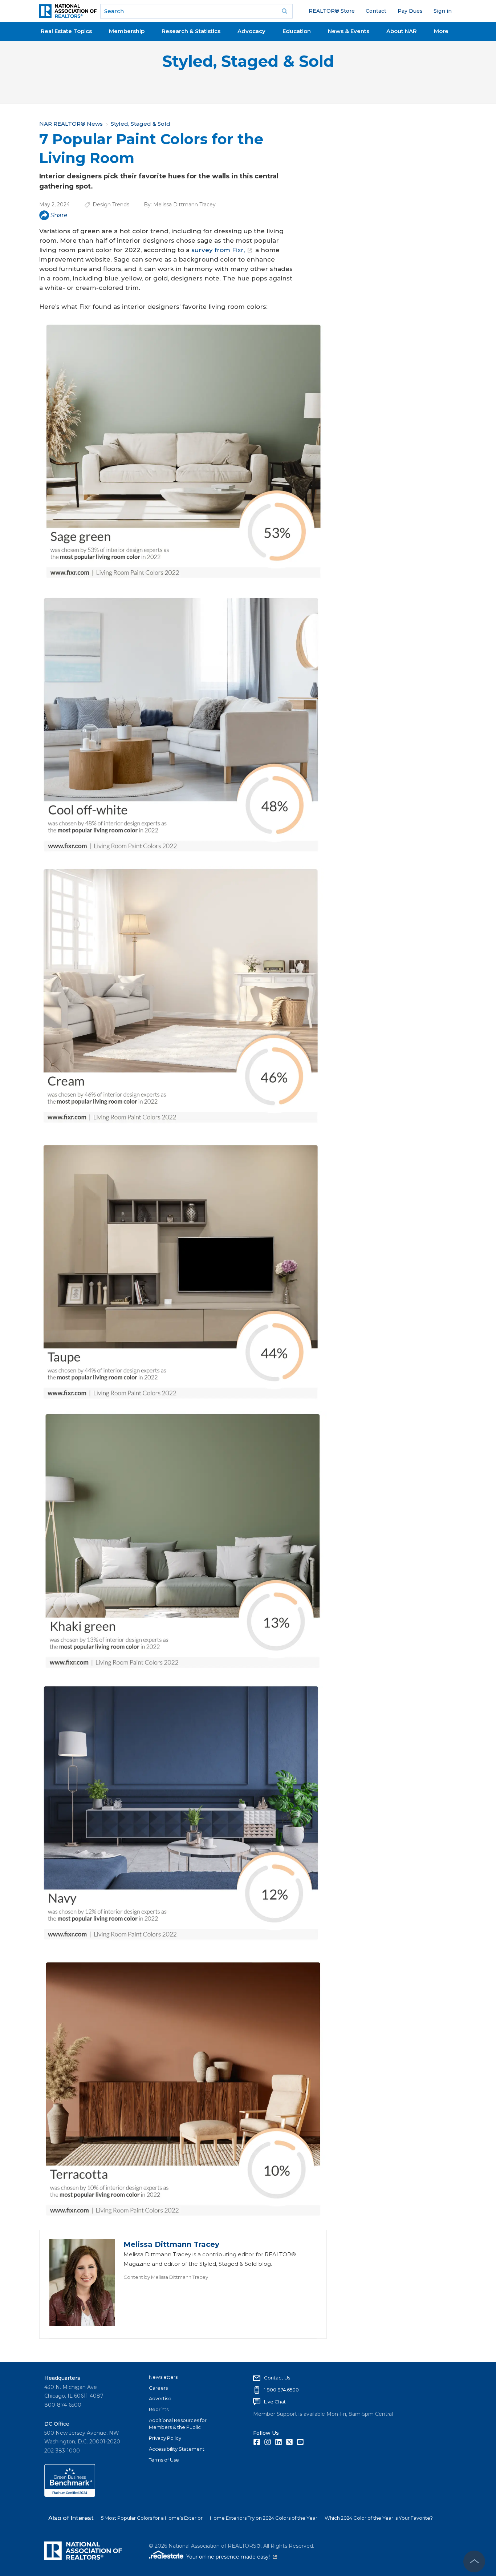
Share (59, 215)
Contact (376, 11)
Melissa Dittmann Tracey (184, 205)
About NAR (402, 31)
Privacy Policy (165, 2438)
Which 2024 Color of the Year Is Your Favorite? (379, 2518)
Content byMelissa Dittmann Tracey (166, 2277)
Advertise (160, 2398)
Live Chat (275, 2402)
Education (297, 31)
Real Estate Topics (66, 31)
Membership (127, 31)
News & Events (349, 31)
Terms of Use (164, 2460)
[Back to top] (474, 2561)
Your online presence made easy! (232, 2557)
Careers (158, 2388)
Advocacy (251, 31)
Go (285, 11)
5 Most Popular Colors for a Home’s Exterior (152, 2518)
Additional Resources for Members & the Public (178, 2424)
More (441, 31)
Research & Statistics (191, 31)
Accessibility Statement (177, 2449)
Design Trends (111, 205)
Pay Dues (410, 11)
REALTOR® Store (332, 11)
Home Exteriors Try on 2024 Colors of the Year (264, 2518)
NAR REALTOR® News (71, 124)
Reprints (159, 2409)
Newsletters (163, 2377)
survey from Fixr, (218, 250)
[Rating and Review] (70, 2495)
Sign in (443, 11)
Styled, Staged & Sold (248, 61)
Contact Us (277, 2378)
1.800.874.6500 (281, 2390)
